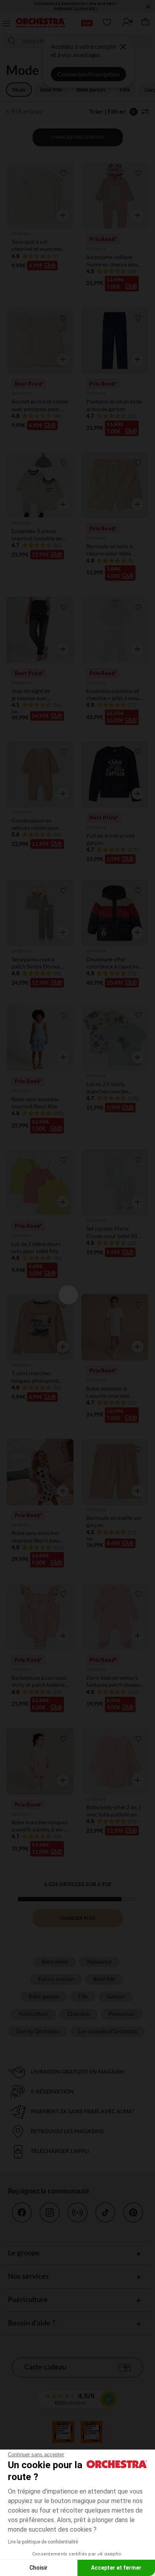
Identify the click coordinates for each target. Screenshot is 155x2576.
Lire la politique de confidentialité (43, 2542)
